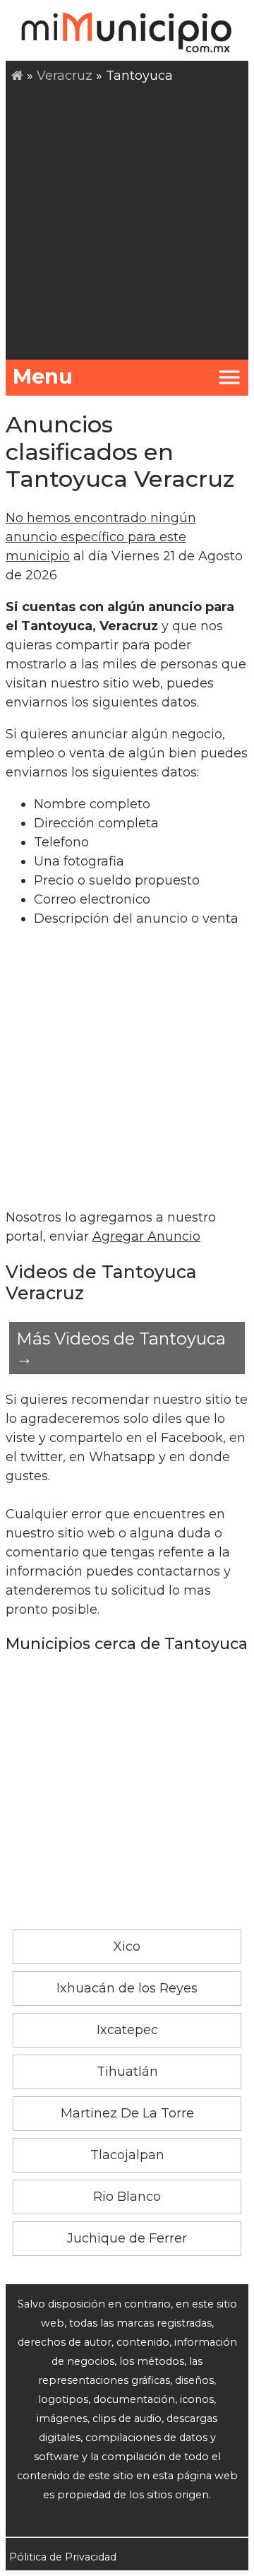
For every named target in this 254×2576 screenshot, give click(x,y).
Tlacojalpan (127, 2155)
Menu (43, 376)
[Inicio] (17, 76)
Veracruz (65, 76)
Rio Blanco (127, 2197)
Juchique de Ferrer (127, 2238)
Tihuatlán (127, 2072)
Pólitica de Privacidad (63, 2557)
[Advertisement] (127, 220)
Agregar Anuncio (146, 1236)
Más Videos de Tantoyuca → (121, 1348)
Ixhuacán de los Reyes (127, 1988)
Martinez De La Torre (127, 2113)
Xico (127, 1946)
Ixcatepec (127, 2030)
